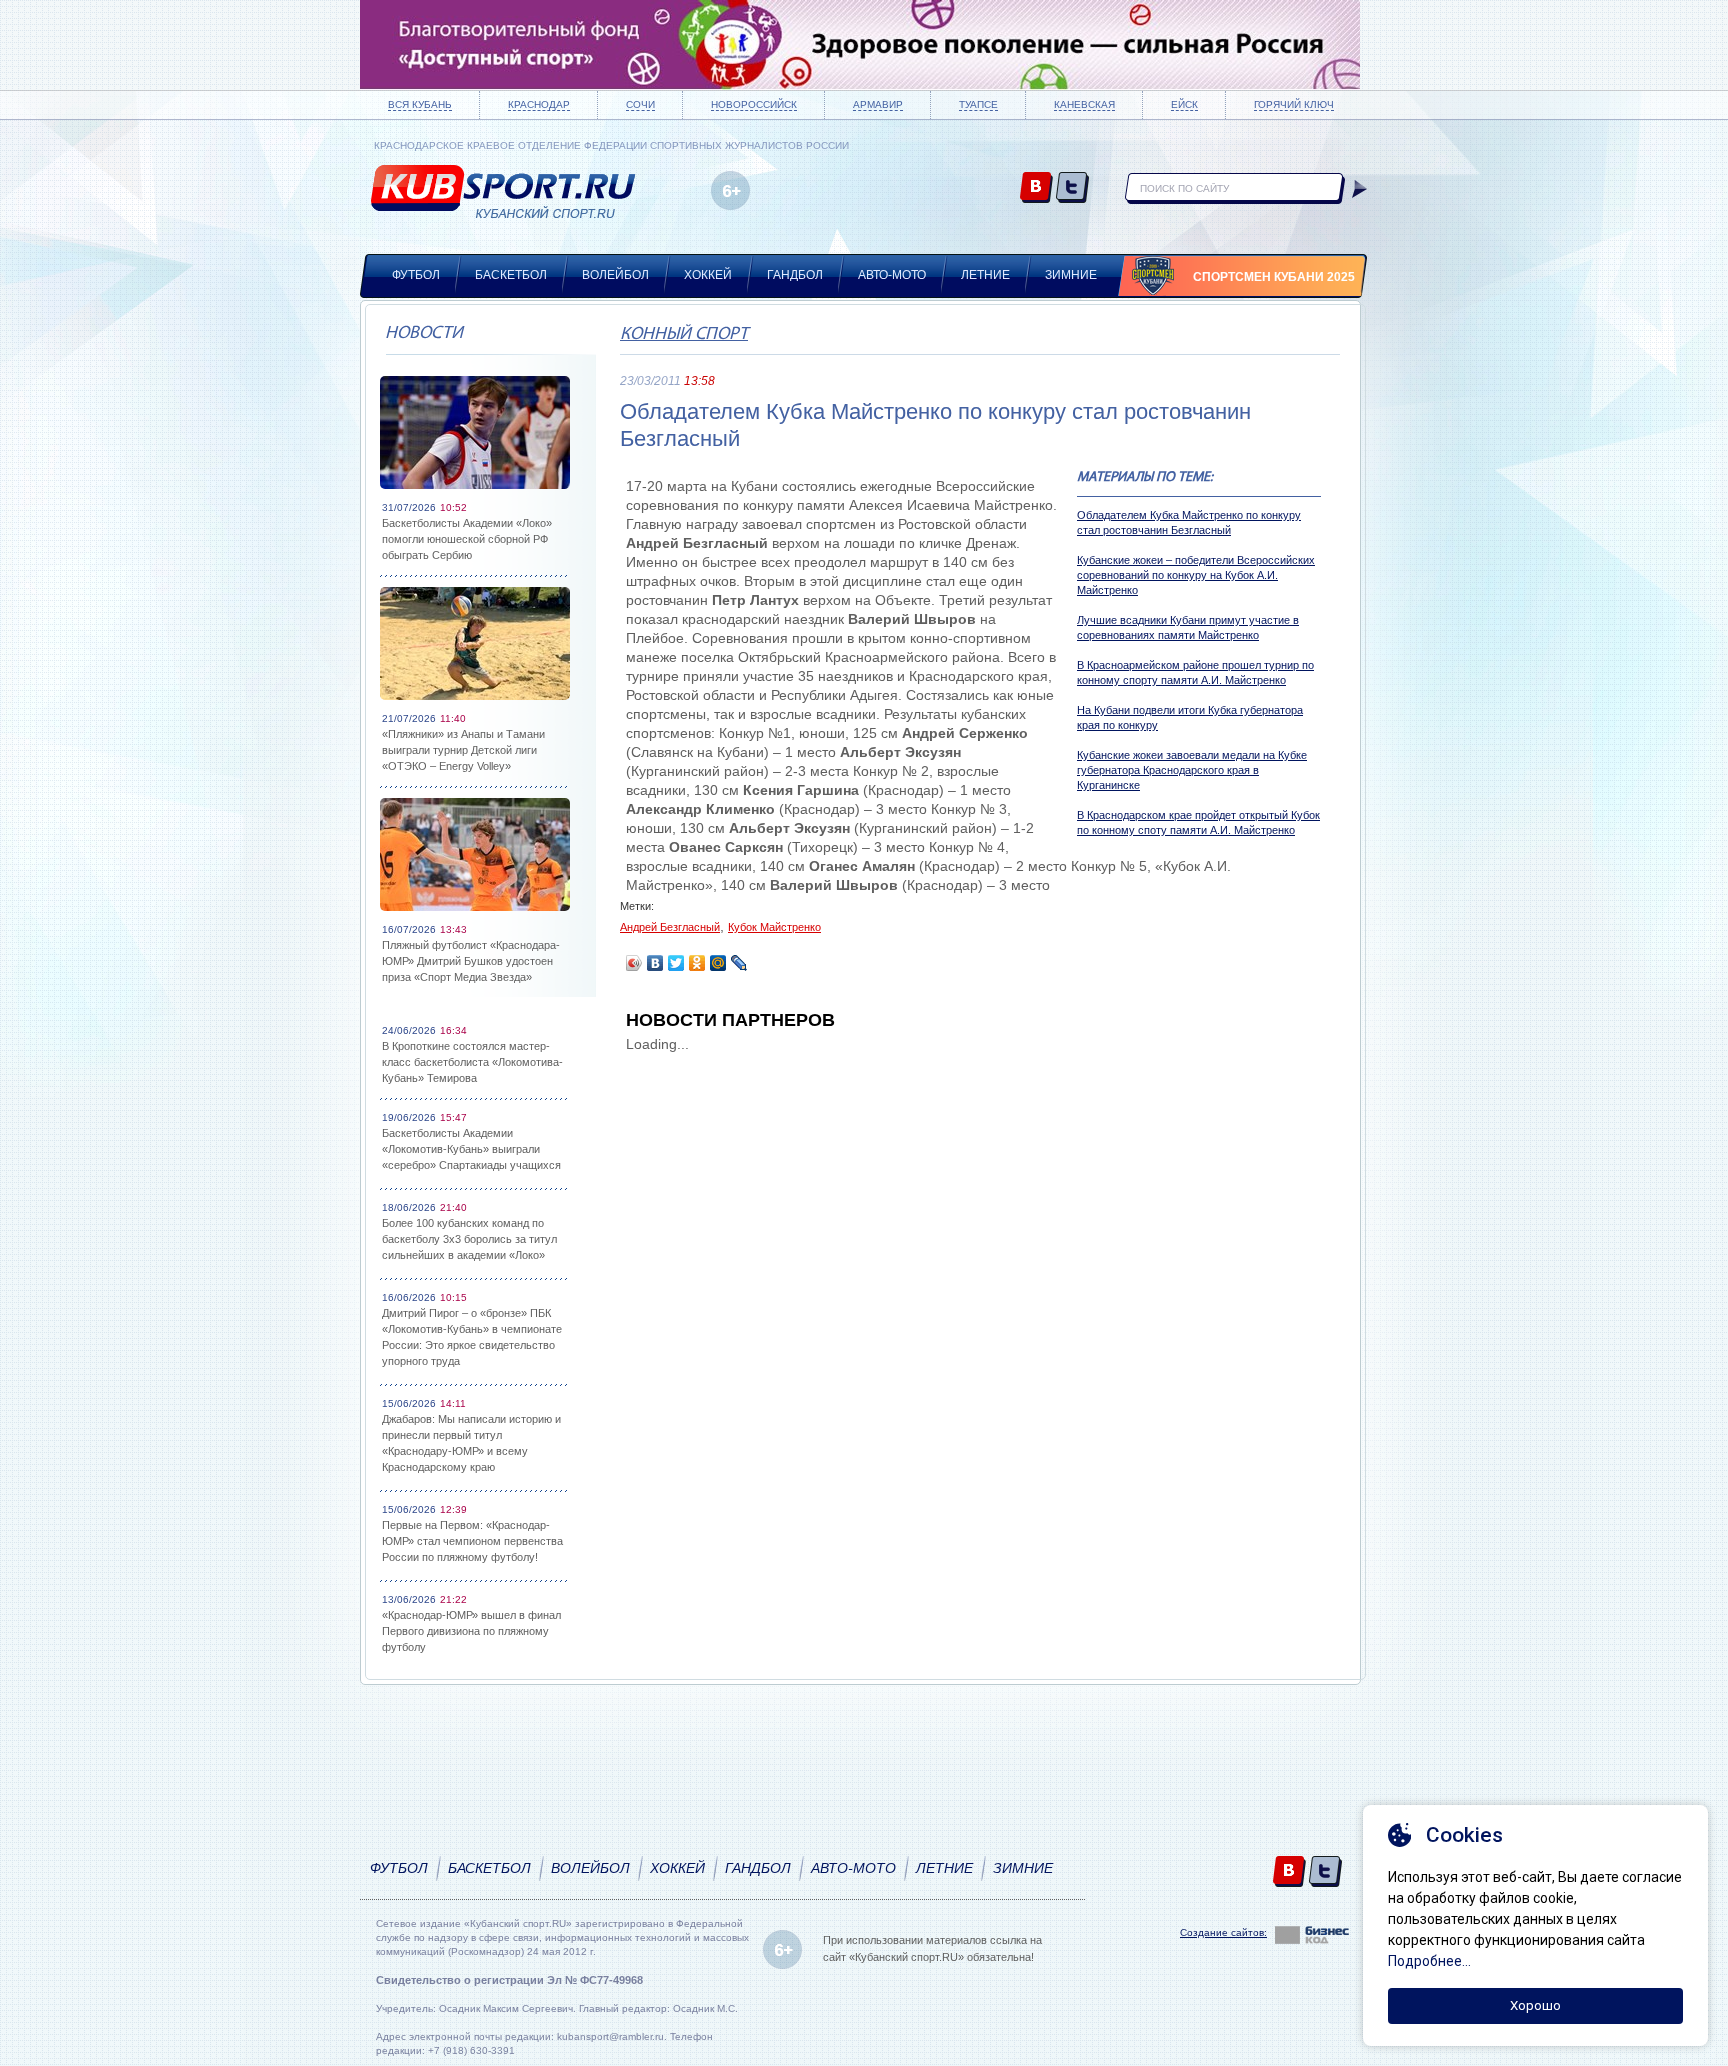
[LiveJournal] (739, 963)
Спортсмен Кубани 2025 (1274, 277)
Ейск (1184, 104)
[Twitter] (676, 963)
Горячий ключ (1294, 104)
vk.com (1036, 188)
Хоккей (708, 275)
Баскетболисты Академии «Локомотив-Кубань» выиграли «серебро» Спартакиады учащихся (471, 1149)
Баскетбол (511, 275)
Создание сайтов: (1223, 1932)
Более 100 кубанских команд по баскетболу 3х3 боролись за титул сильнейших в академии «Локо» (469, 1239)
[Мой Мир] (718, 963)
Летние (985, 275)
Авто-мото (892, 275)
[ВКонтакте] (655, 963)
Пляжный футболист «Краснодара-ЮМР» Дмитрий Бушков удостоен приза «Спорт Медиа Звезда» (471, 961)
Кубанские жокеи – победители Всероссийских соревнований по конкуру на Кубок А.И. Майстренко (1196, 575)
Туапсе (978, 104)
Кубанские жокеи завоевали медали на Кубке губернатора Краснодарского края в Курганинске (1192, 770)
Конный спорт (684, 335)
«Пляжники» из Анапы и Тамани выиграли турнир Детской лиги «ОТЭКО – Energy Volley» (463, 750)
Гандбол (795, 275)
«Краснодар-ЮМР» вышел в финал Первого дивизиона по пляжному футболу (471, 1631)
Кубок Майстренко (774, 927)
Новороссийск (754, 104)
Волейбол (615, 275)
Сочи (640, 104)
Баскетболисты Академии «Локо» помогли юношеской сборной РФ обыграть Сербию (467, 539)
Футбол (416, 275)
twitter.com (1072, 188)
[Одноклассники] (697, 963)
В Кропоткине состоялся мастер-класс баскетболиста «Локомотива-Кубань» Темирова (472, 1062)
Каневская (1084, 104)
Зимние (1071, 275)
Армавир (878, 104)
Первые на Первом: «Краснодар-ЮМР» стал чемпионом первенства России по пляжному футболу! (472, 1541)
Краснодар (539, 104)
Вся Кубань (420, 104)
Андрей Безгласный (670, 927)
